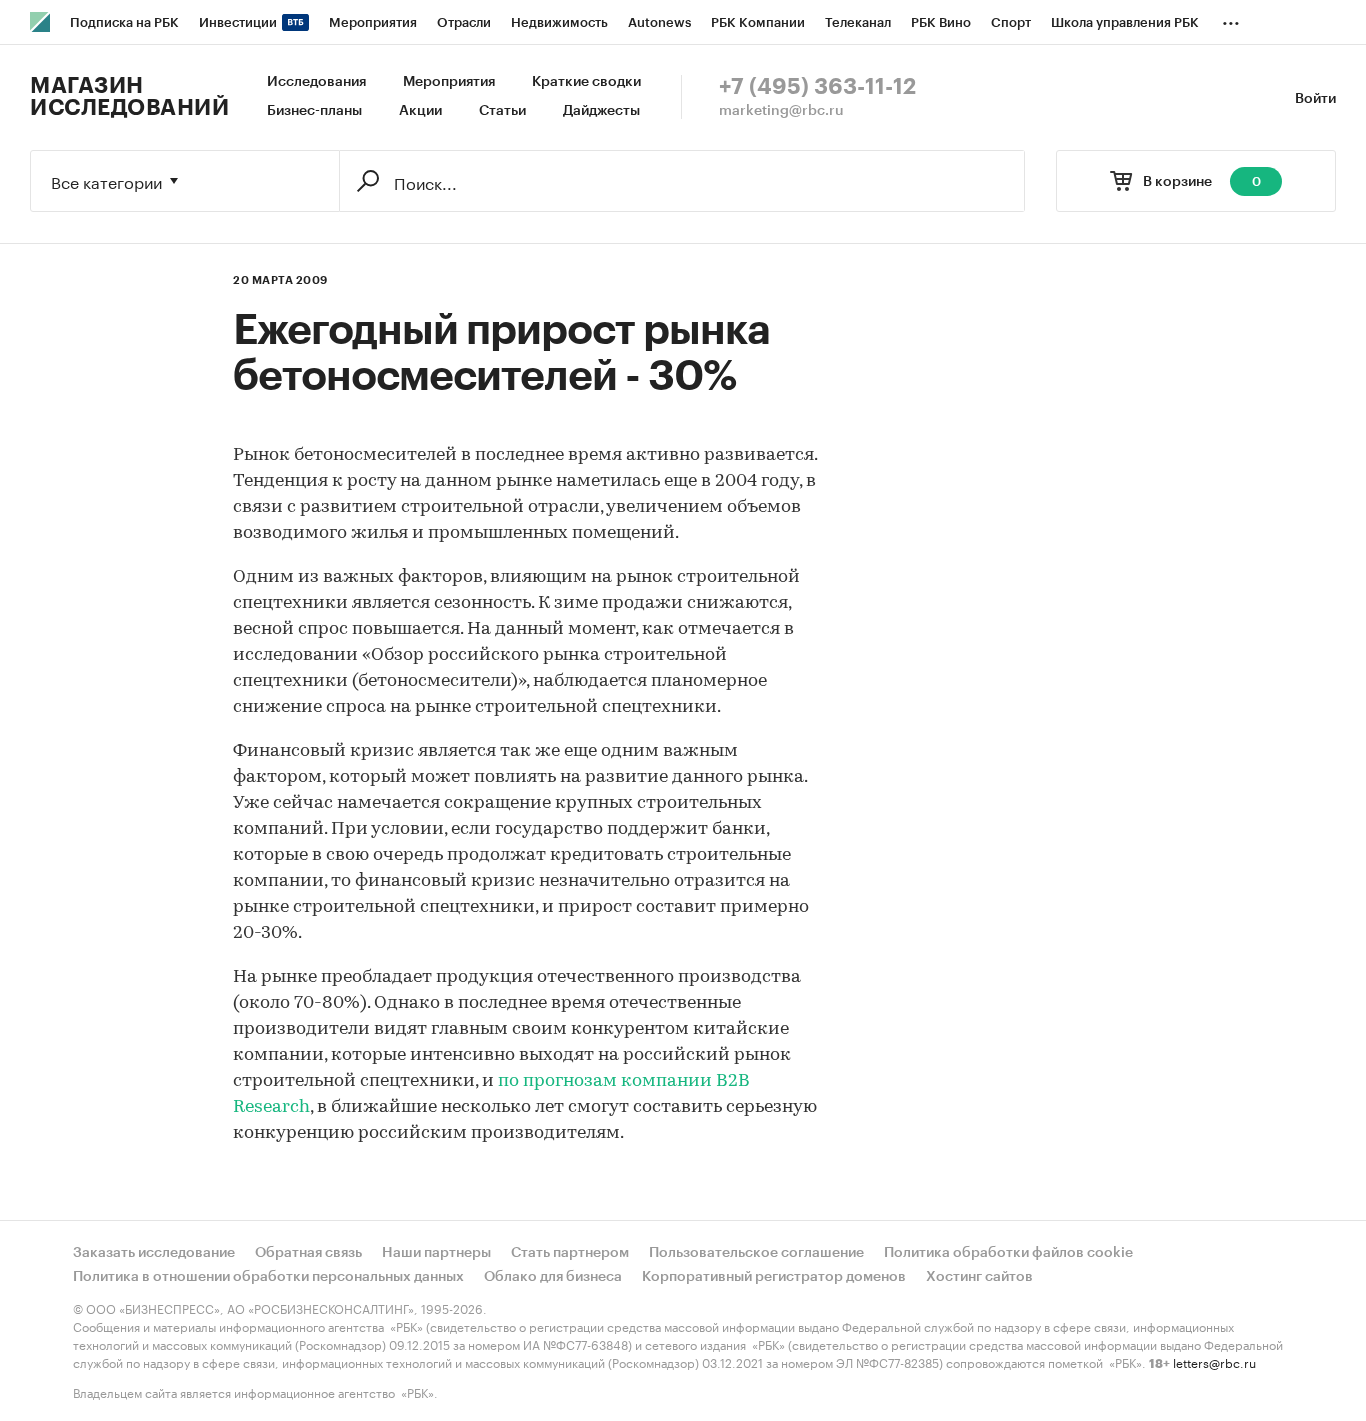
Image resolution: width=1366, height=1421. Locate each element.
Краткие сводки (586, 82)
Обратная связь (308, 1253)
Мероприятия (449, 82)
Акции (420, 111)
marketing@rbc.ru (781, 111)
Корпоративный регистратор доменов (774, 1277)
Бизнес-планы (314, 111)
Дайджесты (601, 111)
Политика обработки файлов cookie (1008, 1253)
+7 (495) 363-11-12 (817, 87)
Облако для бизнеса (553, 1277)
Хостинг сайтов (979, 1277)
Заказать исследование (154, 1253)
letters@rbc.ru (1214, 1361)
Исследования (316, 82)
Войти (1315, 99)
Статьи (502, 111)
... (1231, 19)
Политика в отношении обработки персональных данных (268, 1277)
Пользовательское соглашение (756, 1253)
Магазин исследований (129, 97)
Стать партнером (570, 1253)
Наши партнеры (436, 1253)
